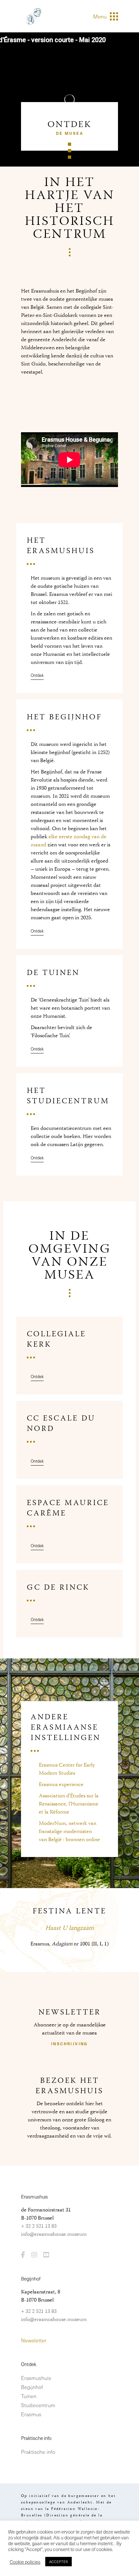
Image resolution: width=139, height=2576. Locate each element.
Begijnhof (32, 2387)
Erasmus (31, 2414)
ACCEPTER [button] (59, 2562)
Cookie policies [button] (25, 2562)
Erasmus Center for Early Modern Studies (67, 1769)
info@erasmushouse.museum (54, 2234)
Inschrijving (69, 2044)
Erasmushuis (36, 2378)
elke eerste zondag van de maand (69, 841)
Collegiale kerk (56, 1340)
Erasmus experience (61, 1785)
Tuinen (29, 2396)
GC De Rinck (58, 1588)
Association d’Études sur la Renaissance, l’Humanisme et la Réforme (69, 1804)
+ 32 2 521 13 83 (39, 2226)
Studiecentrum (38, 2405)
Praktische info (38, 2452)
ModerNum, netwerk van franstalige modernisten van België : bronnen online (69, 1832)
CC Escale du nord (61, 1424)
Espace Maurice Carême (68, 1508)
